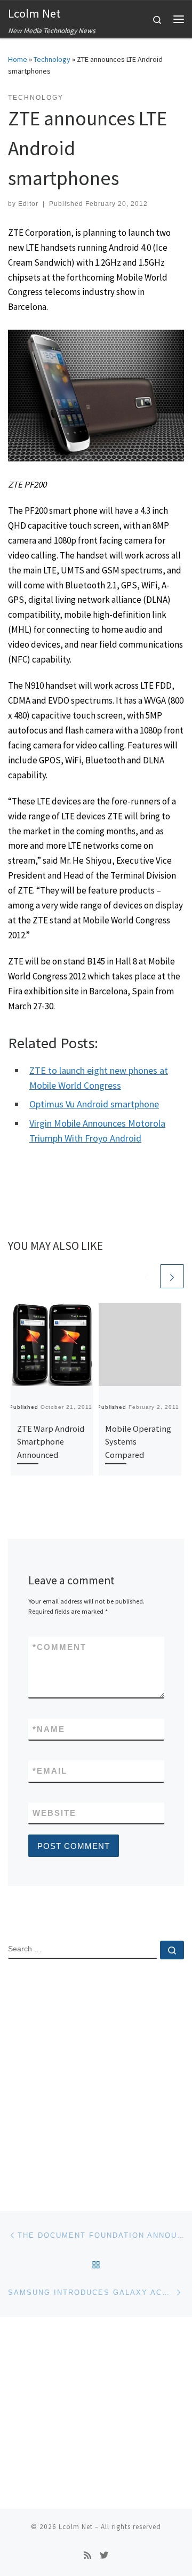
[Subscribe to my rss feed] (87, 2555)
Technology (52, 59)
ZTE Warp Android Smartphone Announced (51, 1442)
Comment (59, 1647)
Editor (28, 204)
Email (50, 1771)
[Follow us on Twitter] (104, 2555)
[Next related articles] (172, 1276)
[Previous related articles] (146, 1276)
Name (49, 1729)
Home (18, 59)
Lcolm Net (76, 2527)
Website (54, 1813)
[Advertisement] (96, 2076)
